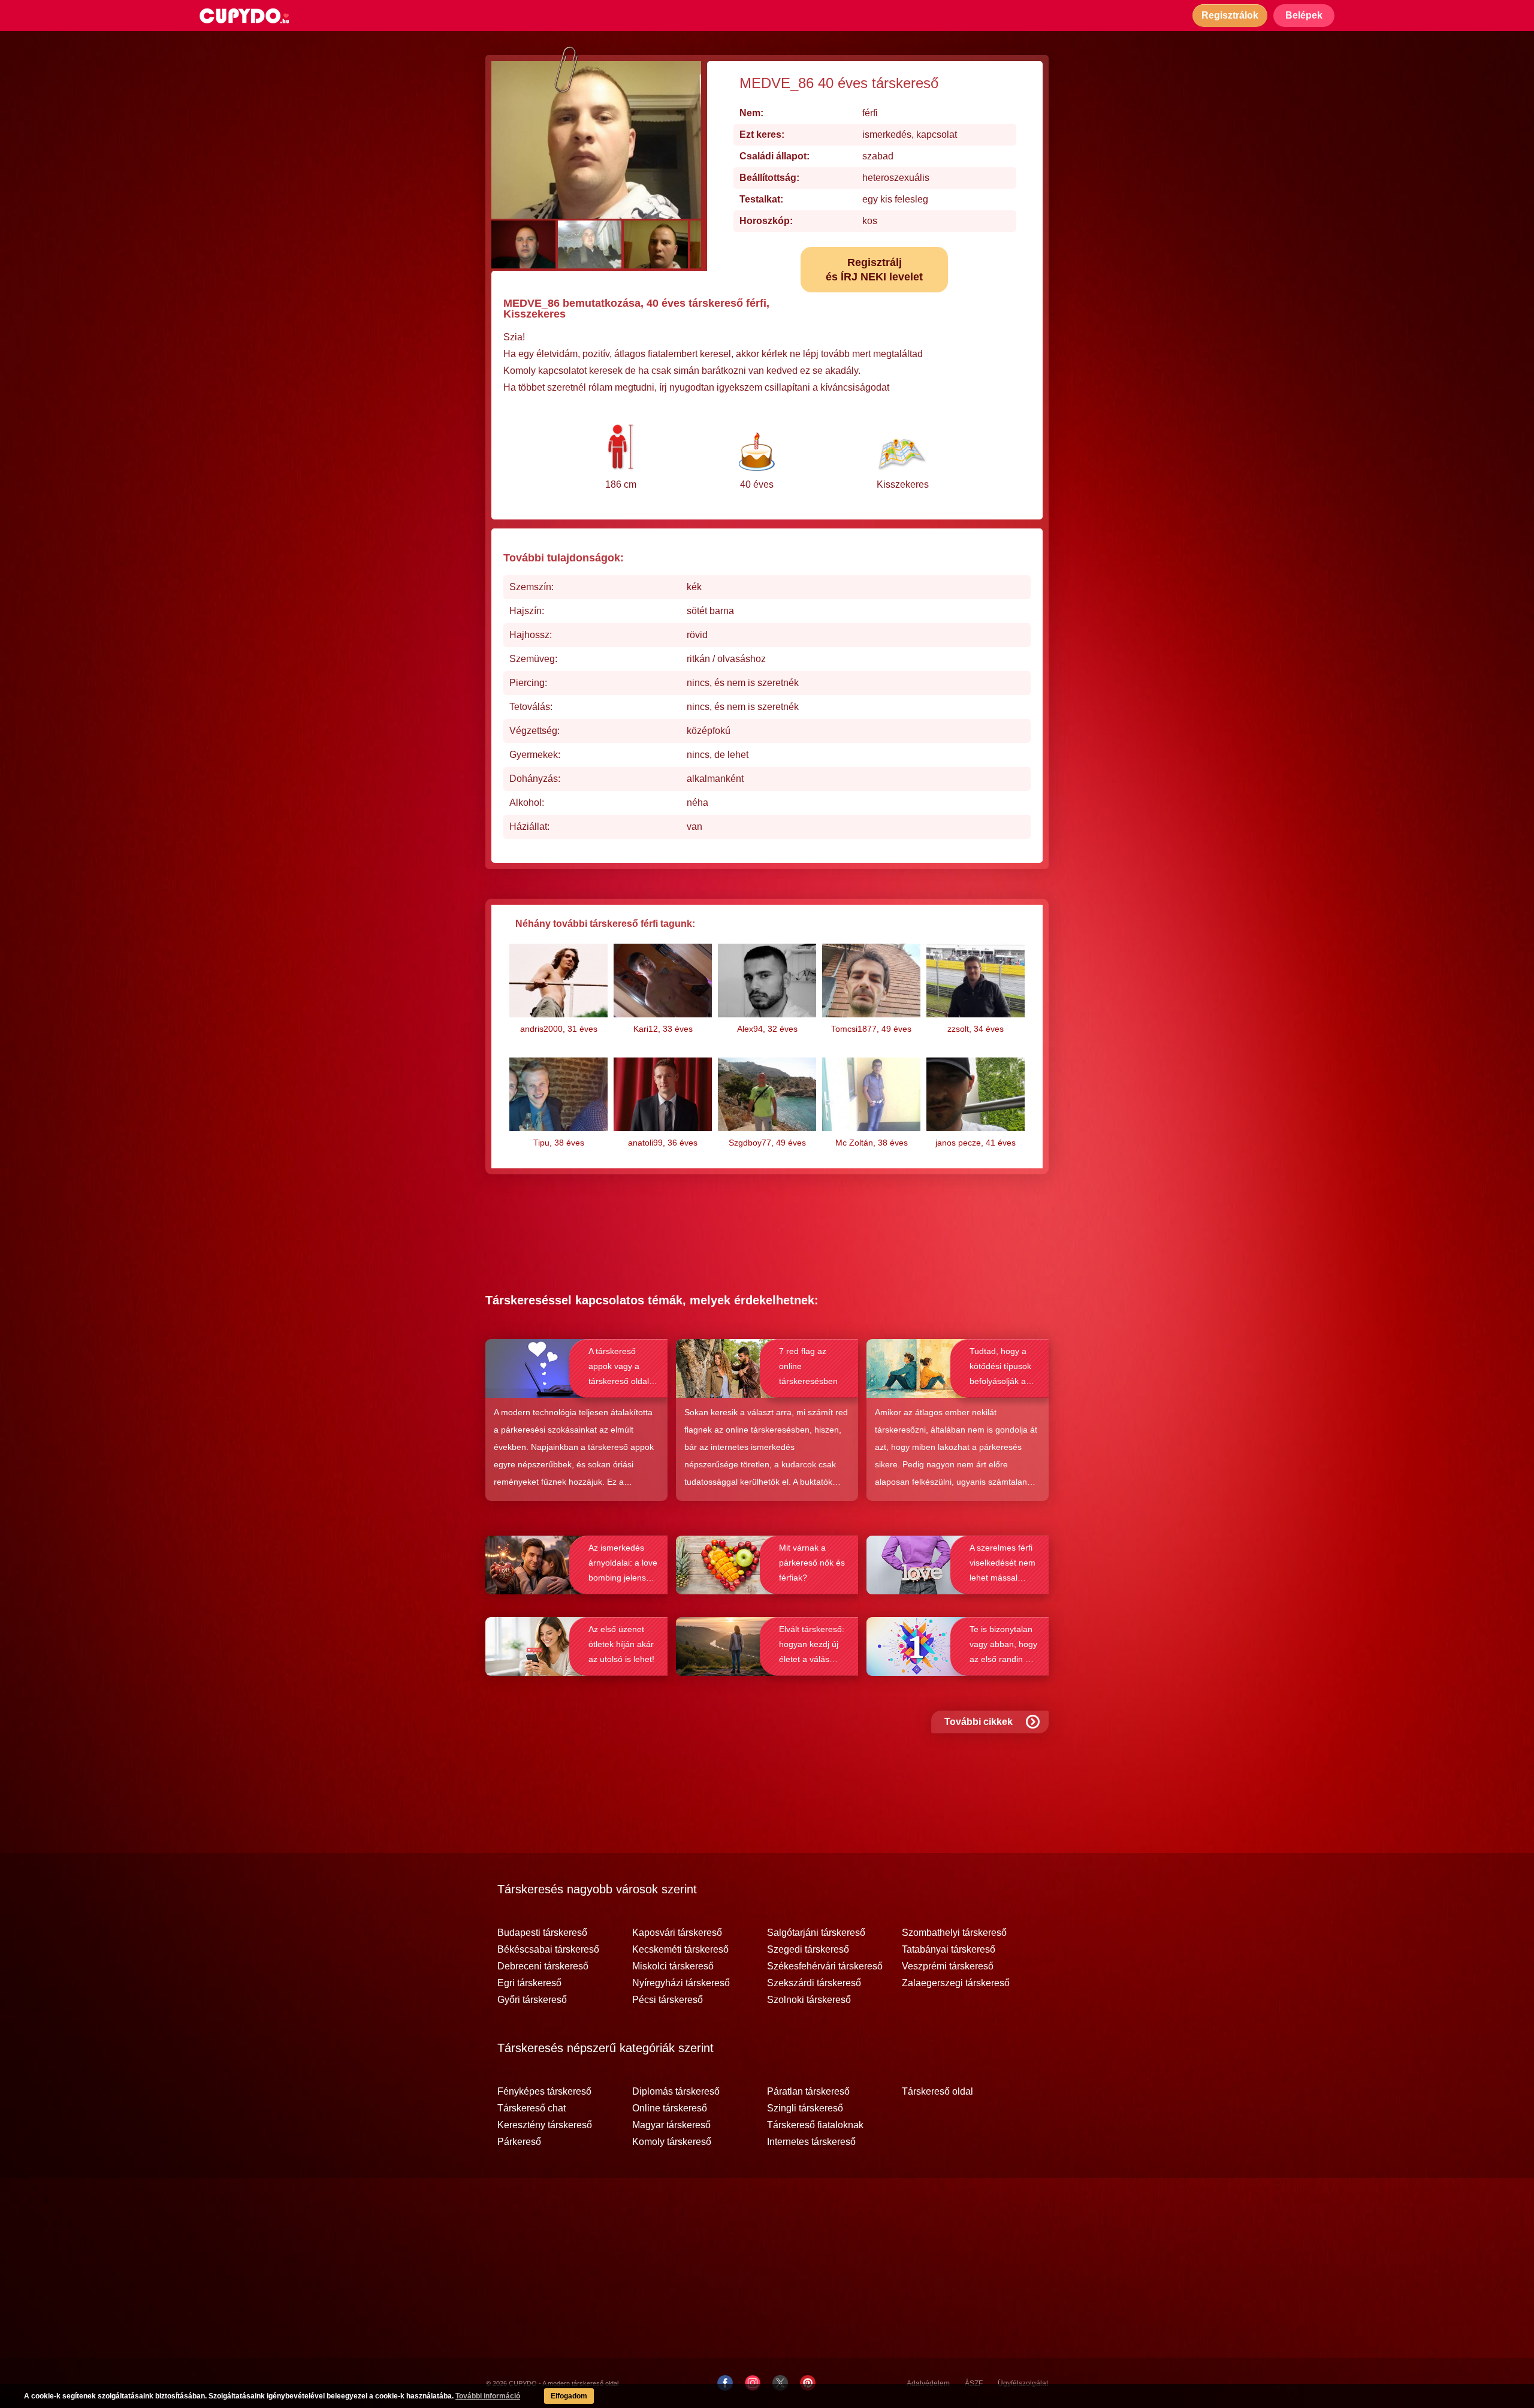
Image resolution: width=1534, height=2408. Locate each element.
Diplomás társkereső (676, 2092)
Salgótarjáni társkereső (816, 1933)
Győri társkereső (532, 2000)
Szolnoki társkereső (809, 2000)
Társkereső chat (532, 2108)
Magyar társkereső (671, 2125)
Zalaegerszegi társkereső (956, 1983)
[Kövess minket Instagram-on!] (753, 2383)
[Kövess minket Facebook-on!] (725, 2383)
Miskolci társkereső (673, 1966)
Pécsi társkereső (668, 2000)
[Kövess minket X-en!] (780, 2383)
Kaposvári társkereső (677, 1933)
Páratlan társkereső (808, 2092)
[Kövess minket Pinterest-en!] (808, 2383)
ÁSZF (974, 2383)
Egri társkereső (529, 1983)
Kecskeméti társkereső (680, 1950)
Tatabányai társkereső (949, 1950)
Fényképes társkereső (544, 2092)
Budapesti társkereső (542, 1933)
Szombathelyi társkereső (954, 1933)
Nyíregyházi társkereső (681, 1983)
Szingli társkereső (805, 2108)
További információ (488, 2396)
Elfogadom (569, 2396)
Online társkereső (670, 2108)
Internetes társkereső (811, 2142)
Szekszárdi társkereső (814, 1983)
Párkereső (519, 2142)
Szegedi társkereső (808, 1950)
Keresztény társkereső (545, 2125)
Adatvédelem (928, 2383)
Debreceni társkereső (543, 1966)
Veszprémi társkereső (948, 1966)
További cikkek (979, 1722)
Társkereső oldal (937, 2092)
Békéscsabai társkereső (548, 1950)
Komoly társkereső (672, 2142)
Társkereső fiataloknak (815, 2125)
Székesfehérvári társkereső (825, 1966)
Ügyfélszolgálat (1023, 2383)
